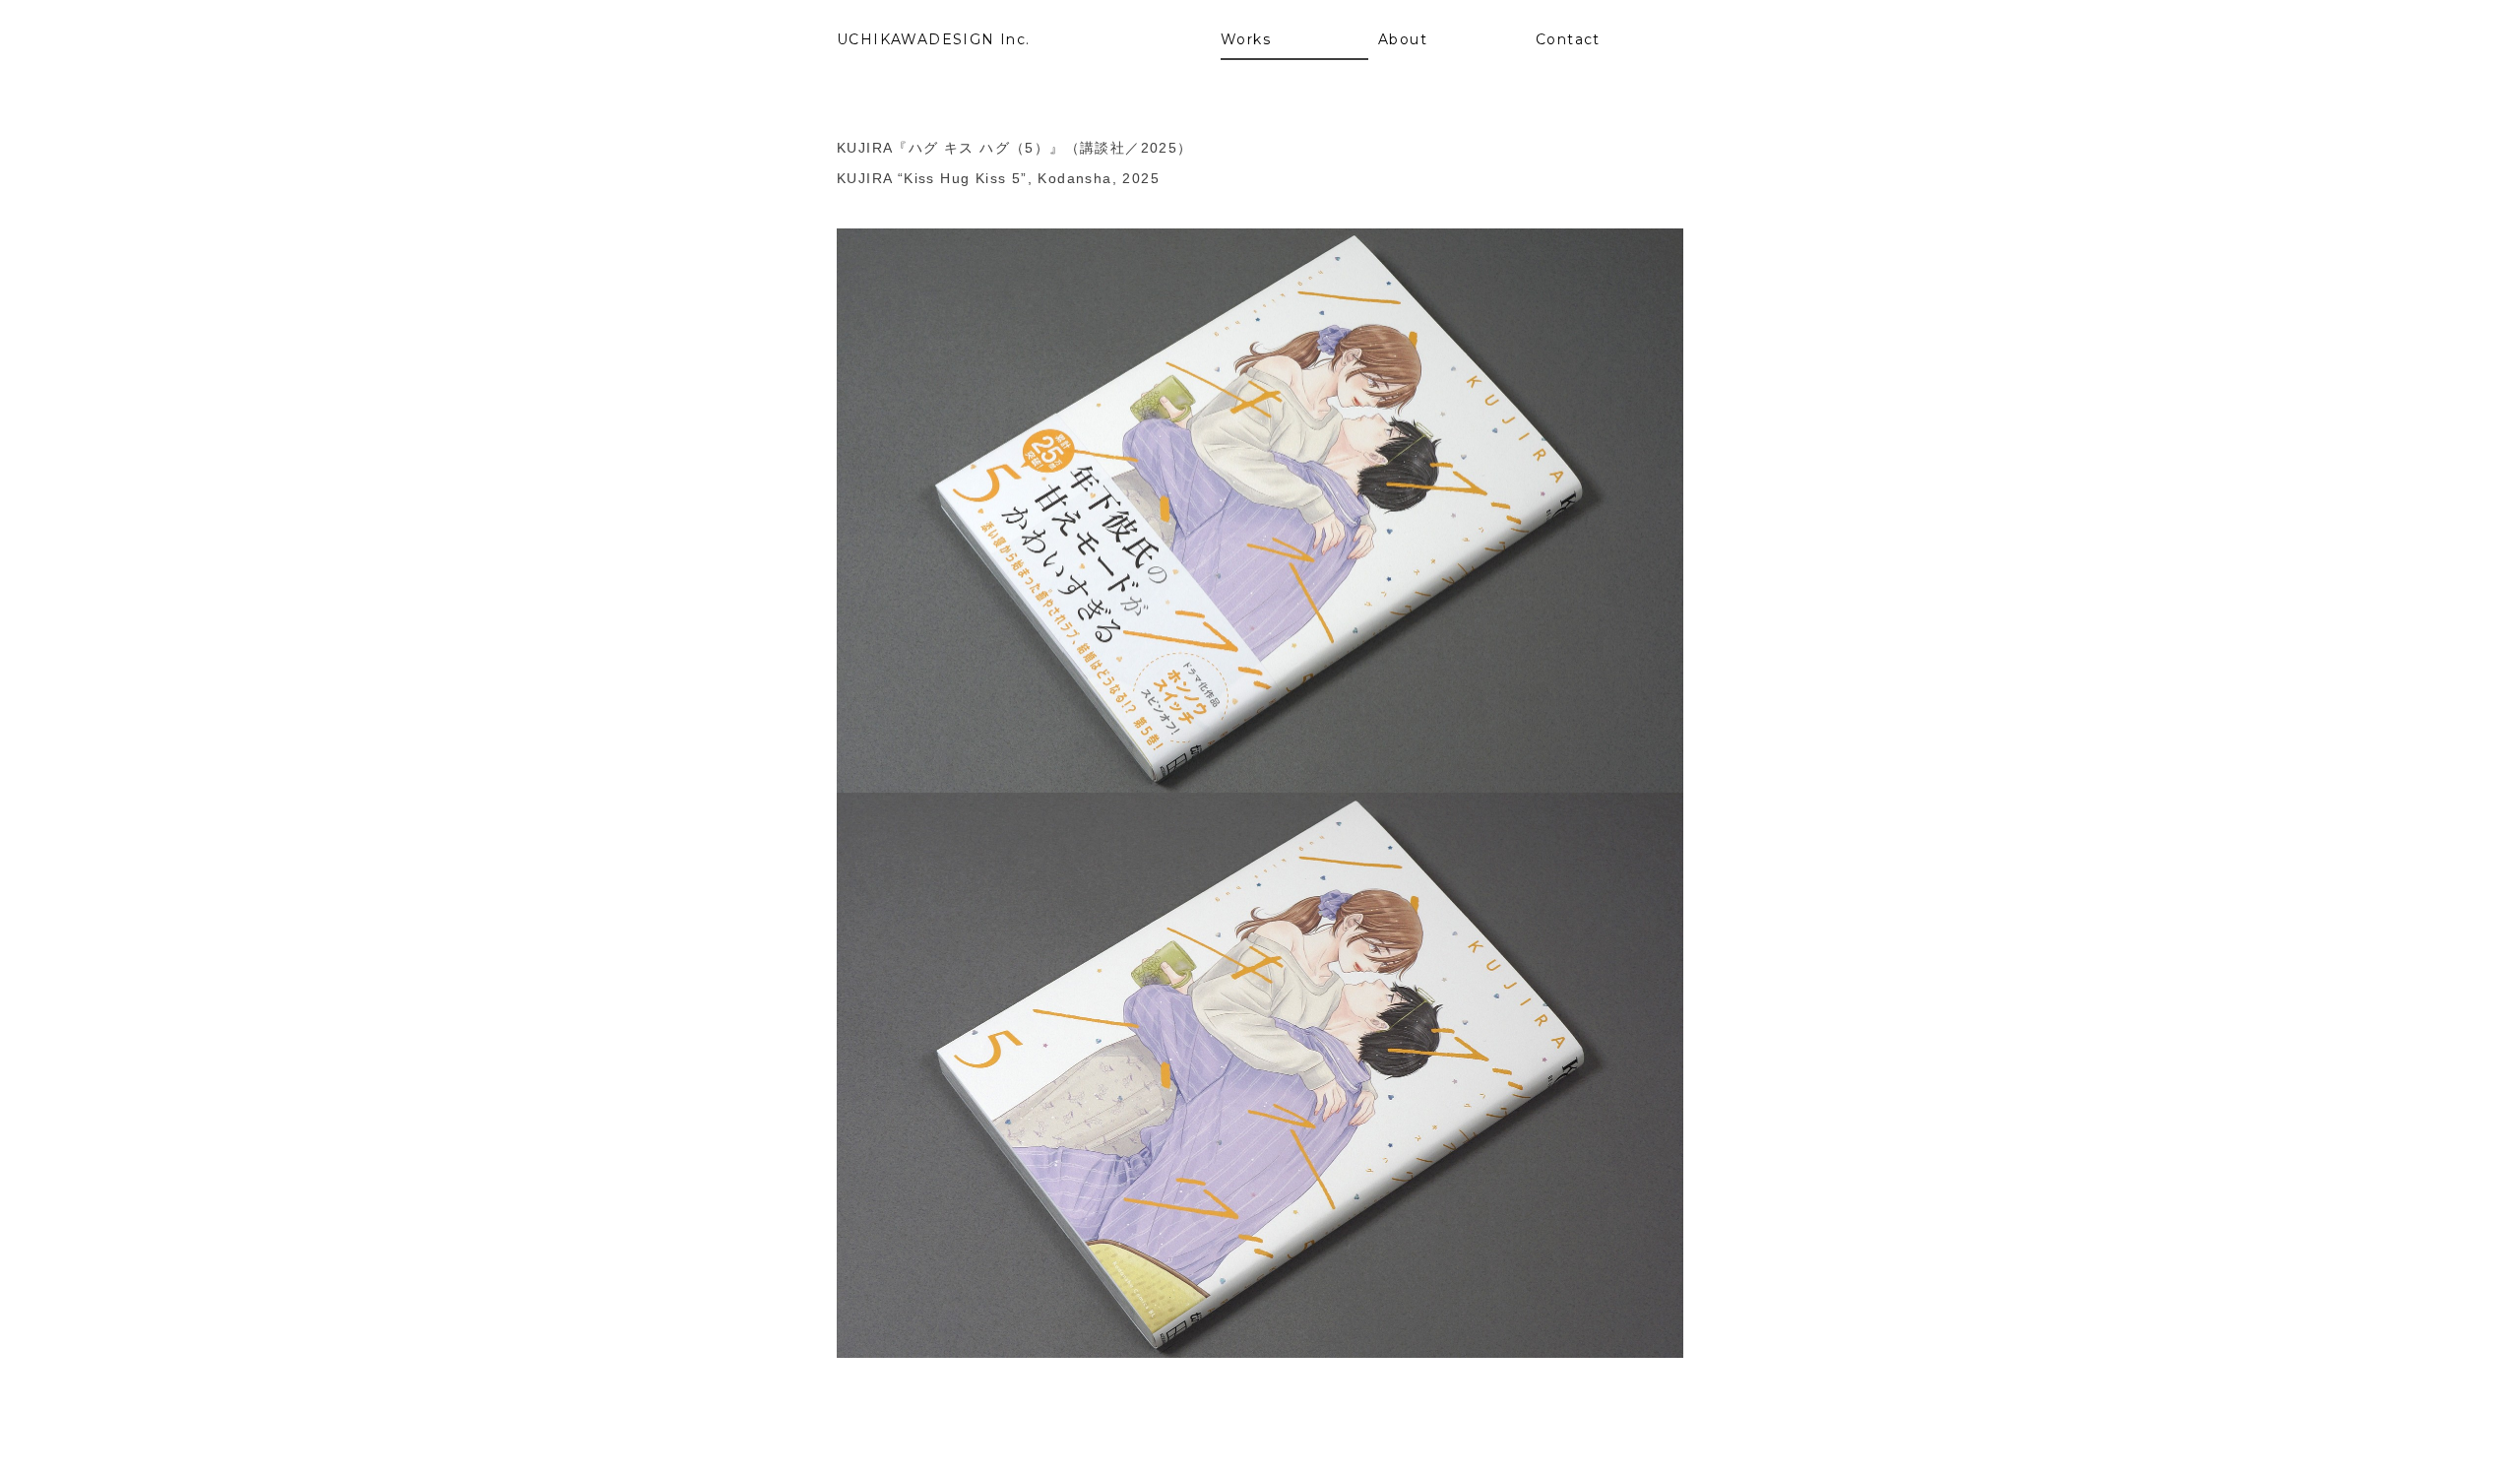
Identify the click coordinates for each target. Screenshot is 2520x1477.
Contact (1568, 39)
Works (1246, 39)
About (1403, 39)
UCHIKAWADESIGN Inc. (934, 39)
